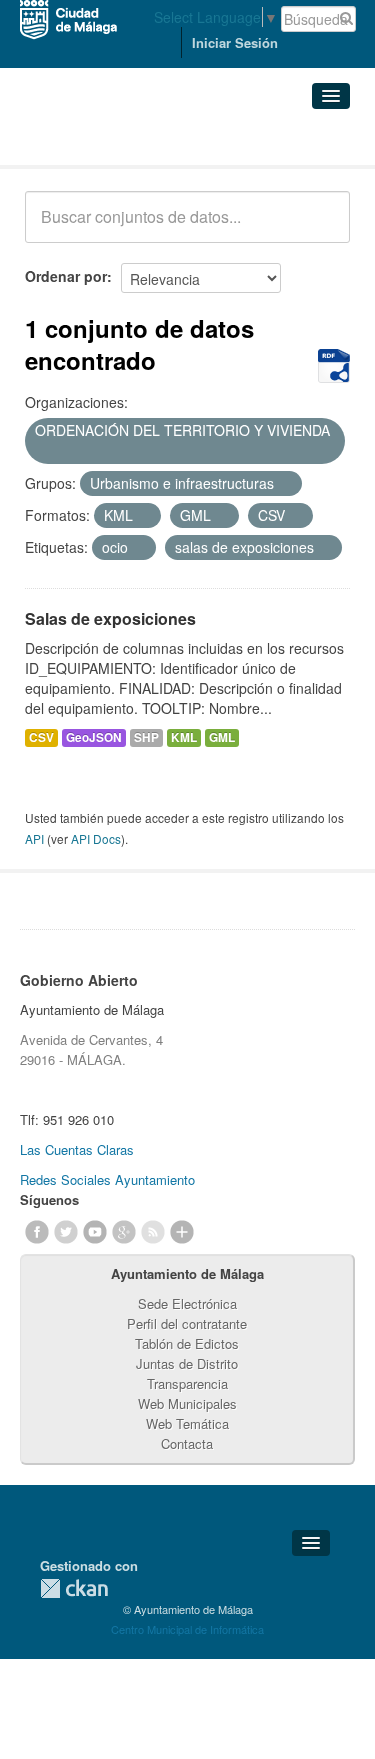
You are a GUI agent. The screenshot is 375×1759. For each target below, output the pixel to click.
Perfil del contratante (187, 1323)
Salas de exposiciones (110, 618)
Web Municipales (187, 1403)
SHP (146, 737)
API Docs (96, 838)
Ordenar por (66, 276)
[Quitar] (42, 452)
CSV (41, 737)
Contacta (187, 1443)
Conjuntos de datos (113, 140)
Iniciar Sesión (235, 42)
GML (222, 737)
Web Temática (187, 1423)
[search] (321, 228)
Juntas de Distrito (187, 1363)
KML (184, 737)
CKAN (74, 1588)
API (34, 838)
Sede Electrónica (187, 1303)
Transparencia (187, 1383)
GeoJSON (94, 737)
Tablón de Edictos (187, 1343)
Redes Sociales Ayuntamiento (107, 1179)
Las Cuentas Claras (77, 1149)
